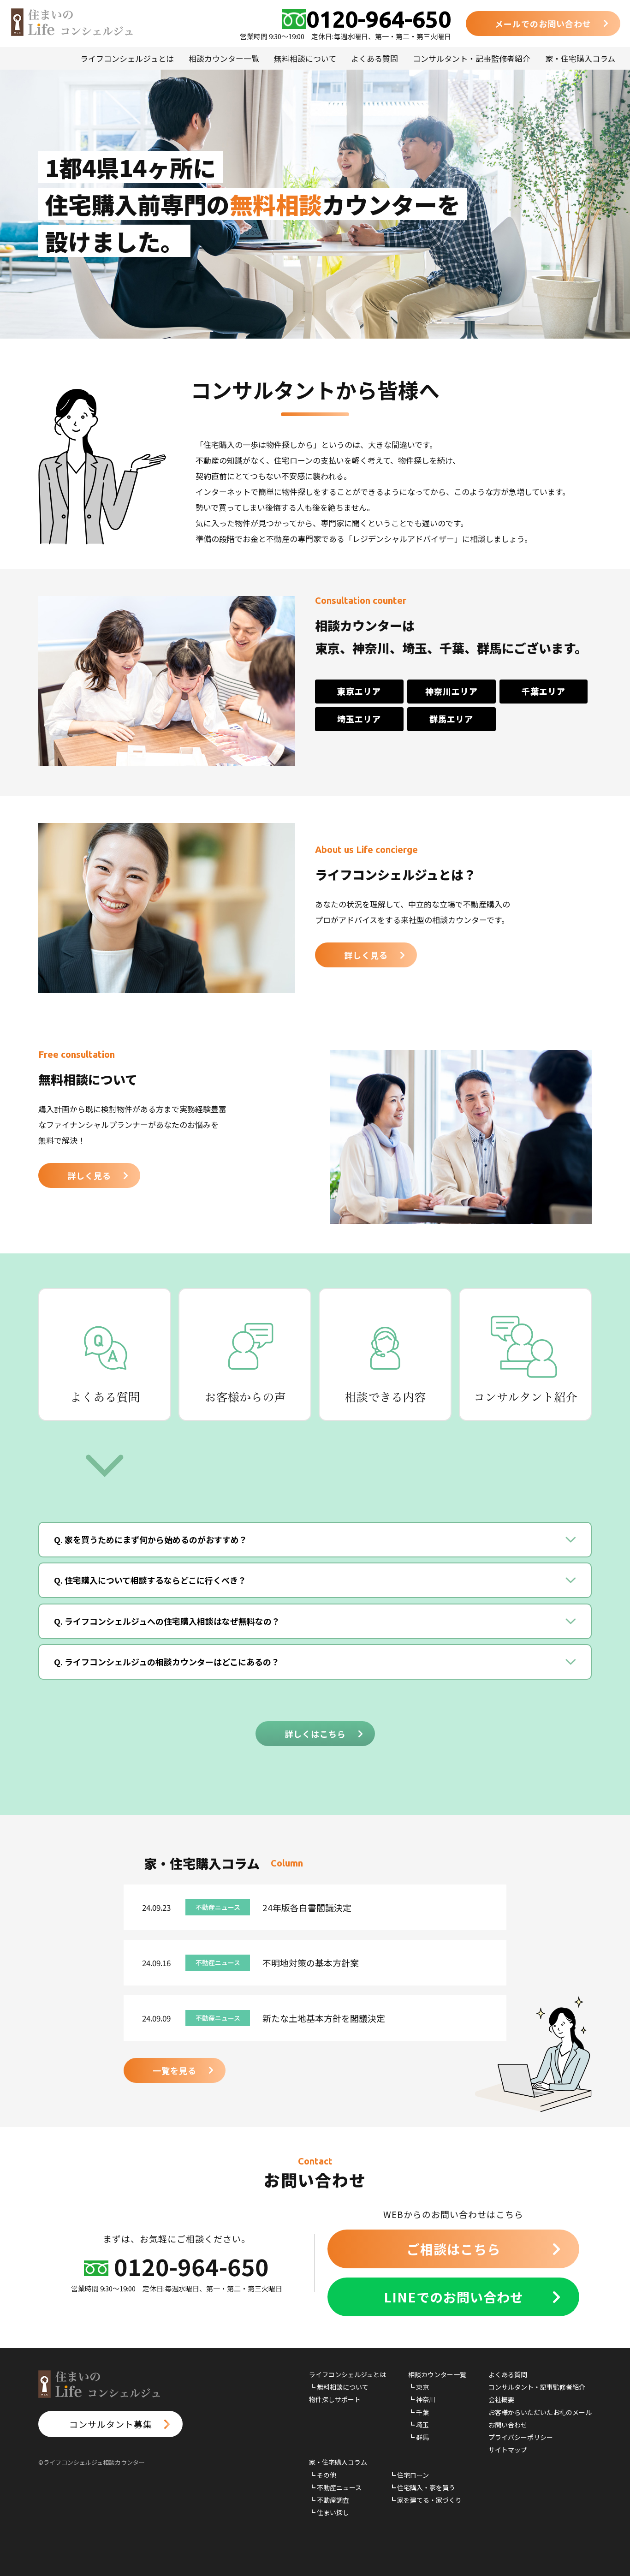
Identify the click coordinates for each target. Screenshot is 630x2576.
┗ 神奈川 (422, 2399)
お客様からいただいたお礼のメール (540, 2412)
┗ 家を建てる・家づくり (425, 2500)
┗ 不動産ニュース (335, 2487)
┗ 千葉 (419, 2412)
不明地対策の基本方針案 (311, 1963)
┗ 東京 (419, 2387)
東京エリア (359, 691)
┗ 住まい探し (329, 2512)
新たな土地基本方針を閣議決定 (324, 2018)
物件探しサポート (335, 2399)
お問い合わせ (508, 2425)
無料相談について (305, 58)
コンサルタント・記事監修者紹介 (472, 58)
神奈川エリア (452, 691)
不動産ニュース (218, 1907)
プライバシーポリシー (521, 2437)
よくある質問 (374, 58)
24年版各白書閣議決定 (307, 1907)
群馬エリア (451, 719)
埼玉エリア (359, 719)
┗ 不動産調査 (329, 2500)
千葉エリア (544, 691)
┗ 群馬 (419, 2437)
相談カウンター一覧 (224, 58)
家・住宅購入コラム (580, 58)
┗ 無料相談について (339, 2387)
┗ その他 (323, 2475)
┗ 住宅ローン (409, 2475)
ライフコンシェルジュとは (127, 58)
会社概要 (501, 2399)
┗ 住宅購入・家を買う (422, 2487)
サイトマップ (508, 2450)
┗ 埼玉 (419, 2425)
